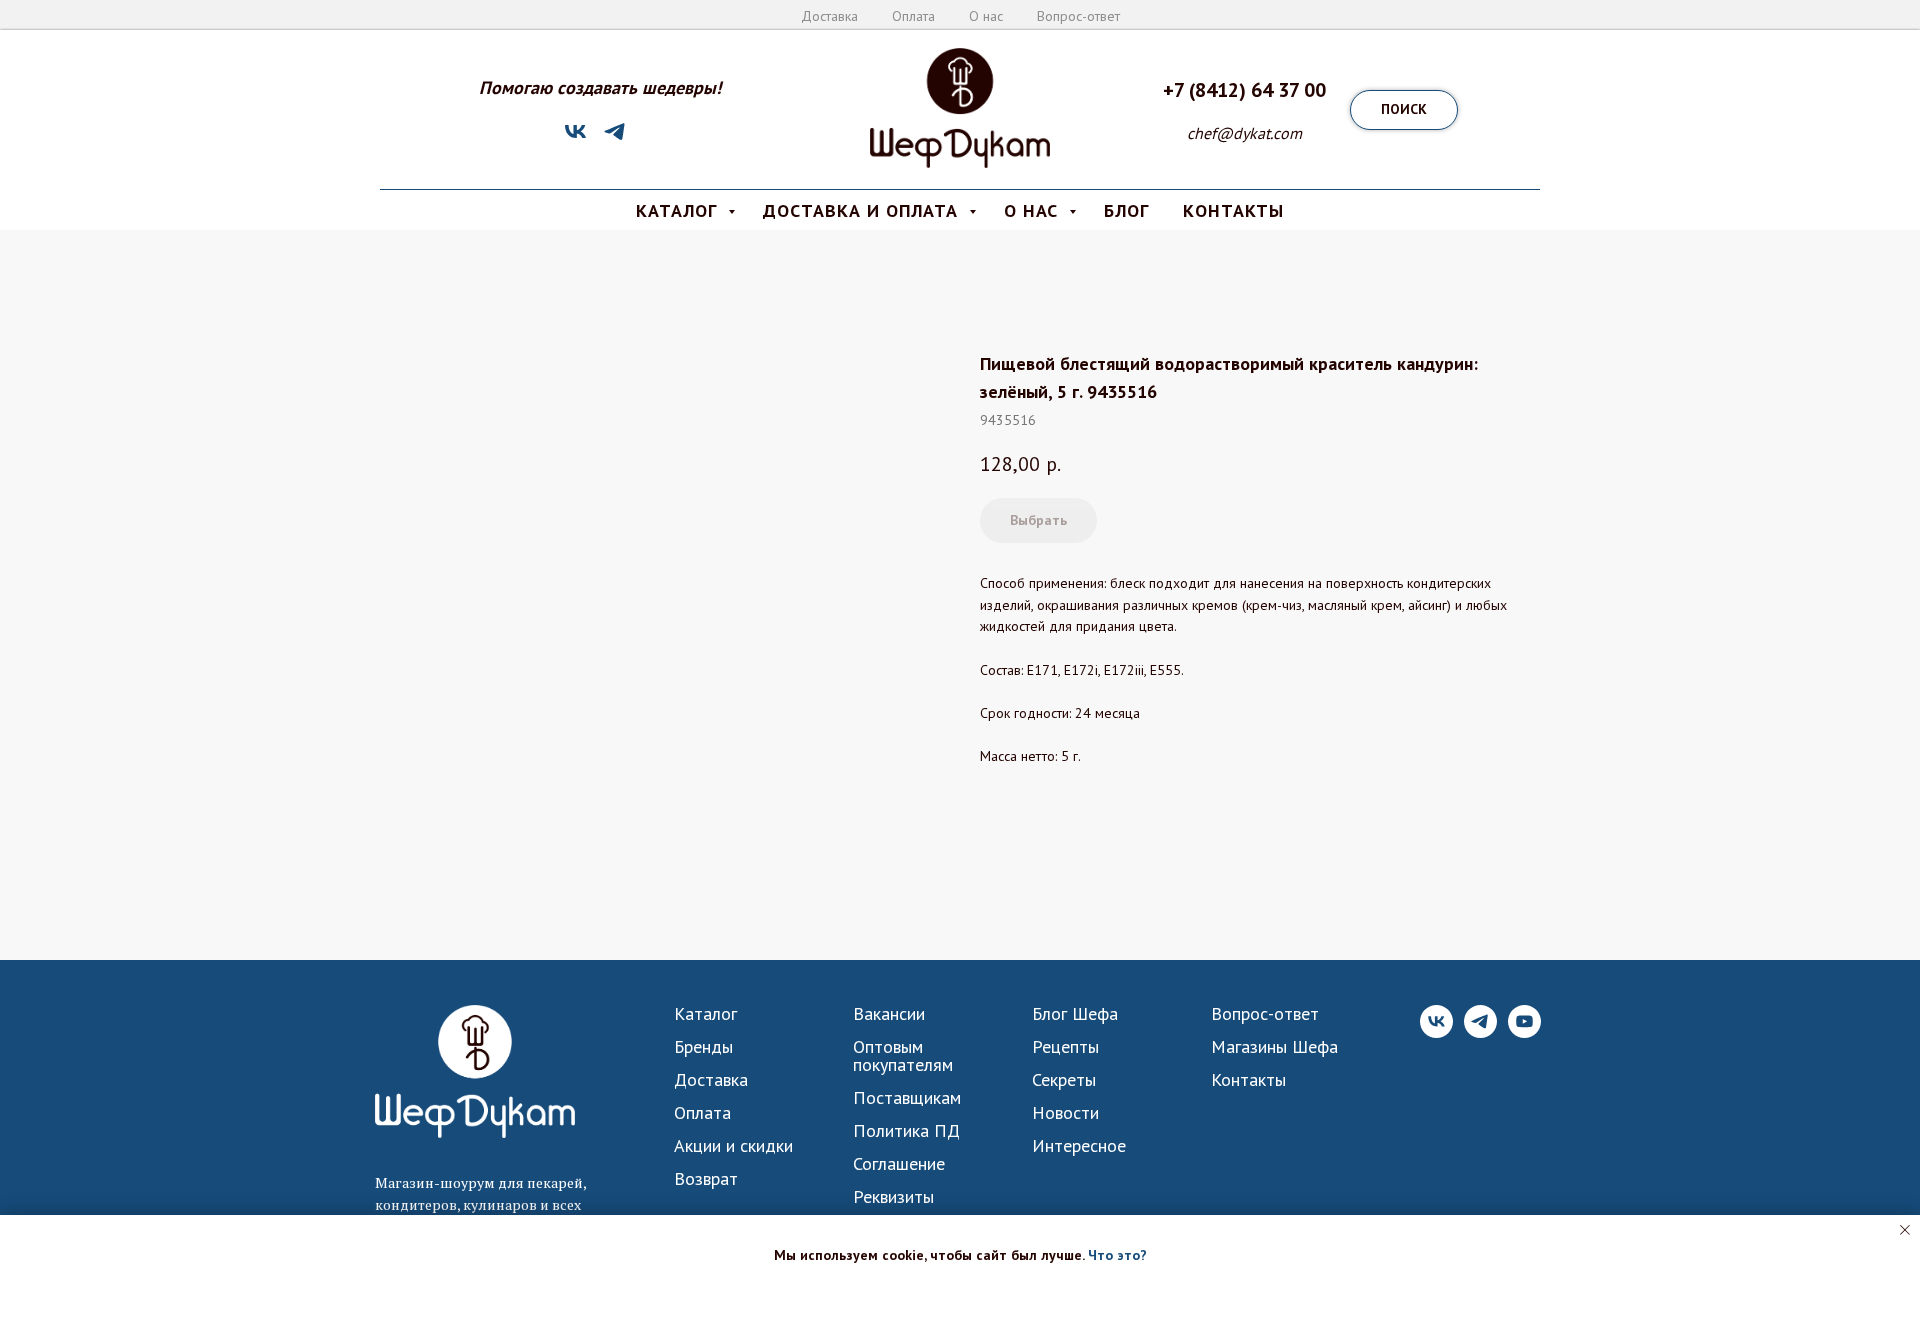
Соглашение (899, 1164)
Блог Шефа (1075, 1014)
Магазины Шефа (1274, 1047)
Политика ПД (906, 1131)
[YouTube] (1524, 1032)
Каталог (705, 1014)
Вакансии (889, 1014)
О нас (986, 16)
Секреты (1064, 1080)
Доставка (829, 16)
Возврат (706, 1179)
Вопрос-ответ (1078, 16)
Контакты (1248, 1080)
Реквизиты (893, 1197)
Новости (1065, 1113)
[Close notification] (1905, 1230)
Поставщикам (907, 1098)
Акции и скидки (733, 1146)
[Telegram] (614, 138)
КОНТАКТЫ (1233, 210)
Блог (1126, 210)
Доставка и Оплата (863, 210)
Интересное (1079, 1146)
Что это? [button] (1117, 1255)
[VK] (575, 138)
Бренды (703, 1047)
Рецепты (1065, 1047)
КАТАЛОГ (679, 210)
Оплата (913, 16)
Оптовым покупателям (903, 1056)
